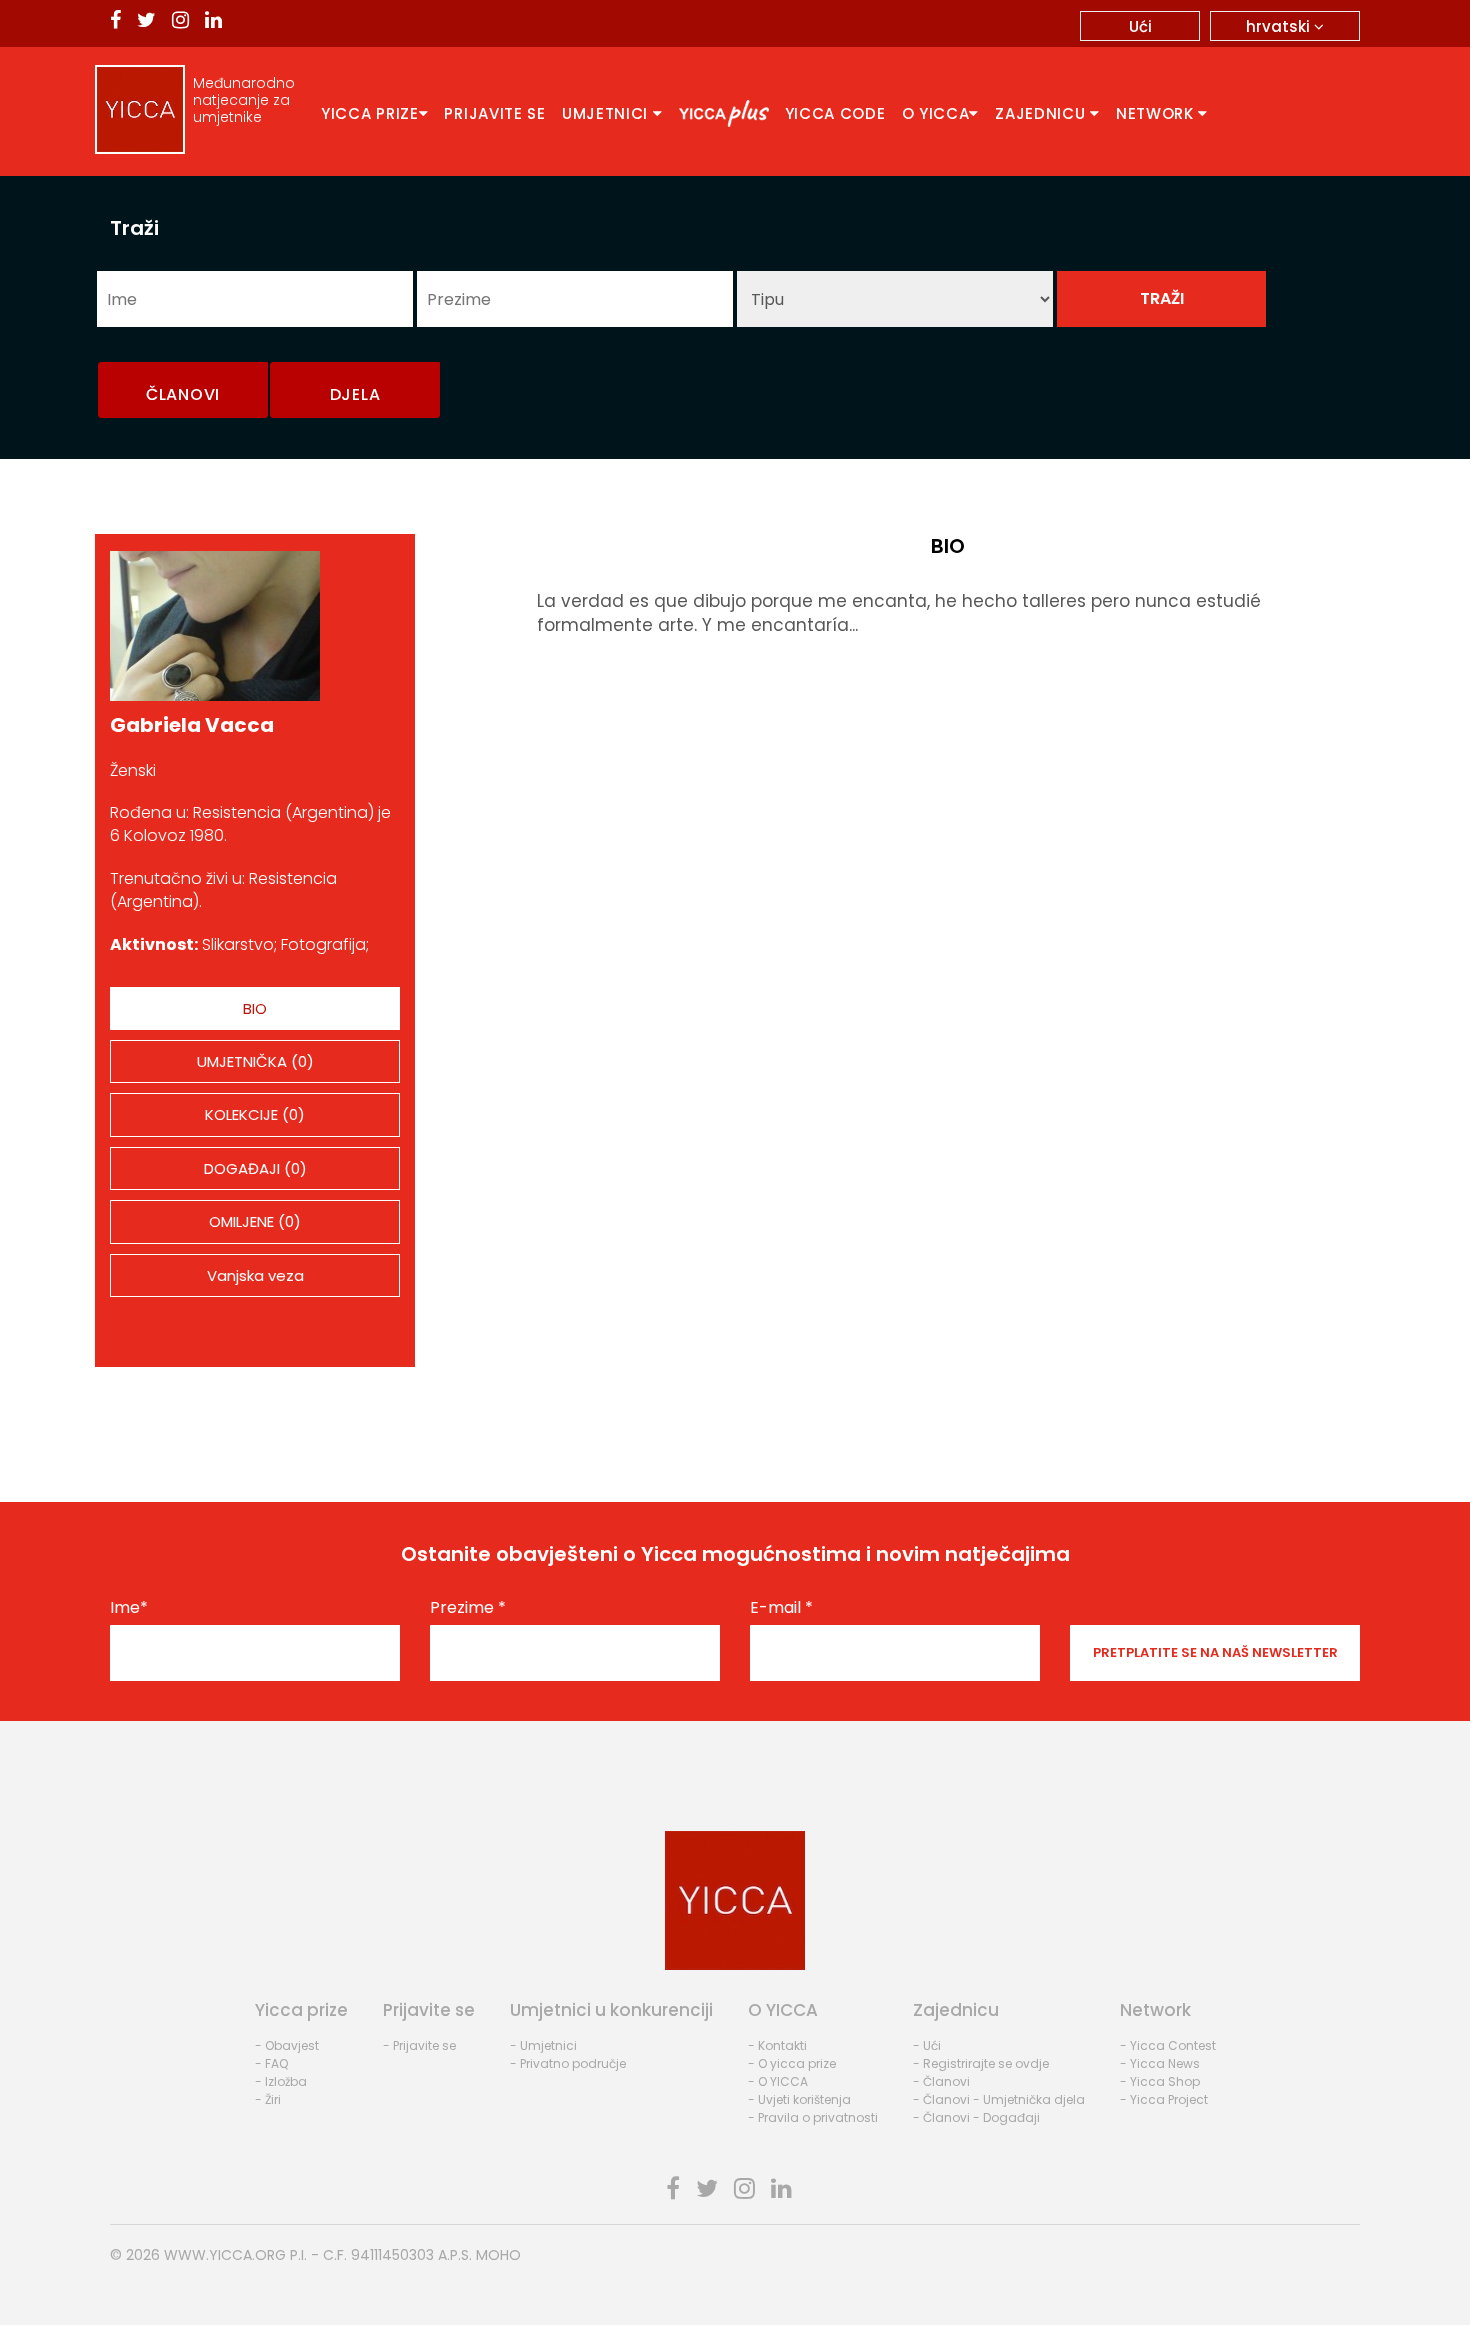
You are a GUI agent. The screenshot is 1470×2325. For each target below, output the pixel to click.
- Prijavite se (419, 2045)
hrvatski (1280, 26)
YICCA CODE (835, 113)
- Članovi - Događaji (976, 2117)
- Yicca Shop (1160, 2081)
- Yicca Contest (1168, 2045)
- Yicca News (1160, 2063)
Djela (355, 394)
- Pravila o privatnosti (813, 2117)
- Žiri (268, 2099)
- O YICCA (778, 2081)
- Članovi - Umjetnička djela (999, 2099)
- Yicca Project (1164, 2099)
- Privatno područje (568, 2063)
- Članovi (941, 2081)
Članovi (183, 394)
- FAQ (271, 2063)
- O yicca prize (792, 2063)
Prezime (468, 1608)
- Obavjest (287, 2045)
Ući (1140, 26)
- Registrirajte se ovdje (981, 2063)
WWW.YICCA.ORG (225, 2255)
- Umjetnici (543, 2045)
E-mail (781, 1608)
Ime (129, 1608)
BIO (255, 1008)
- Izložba (281, 2081)
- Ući (927, 2045)
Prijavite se (494, 113)
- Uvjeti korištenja (799, 2099)
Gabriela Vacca (192, 725)
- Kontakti (777, 2045)
